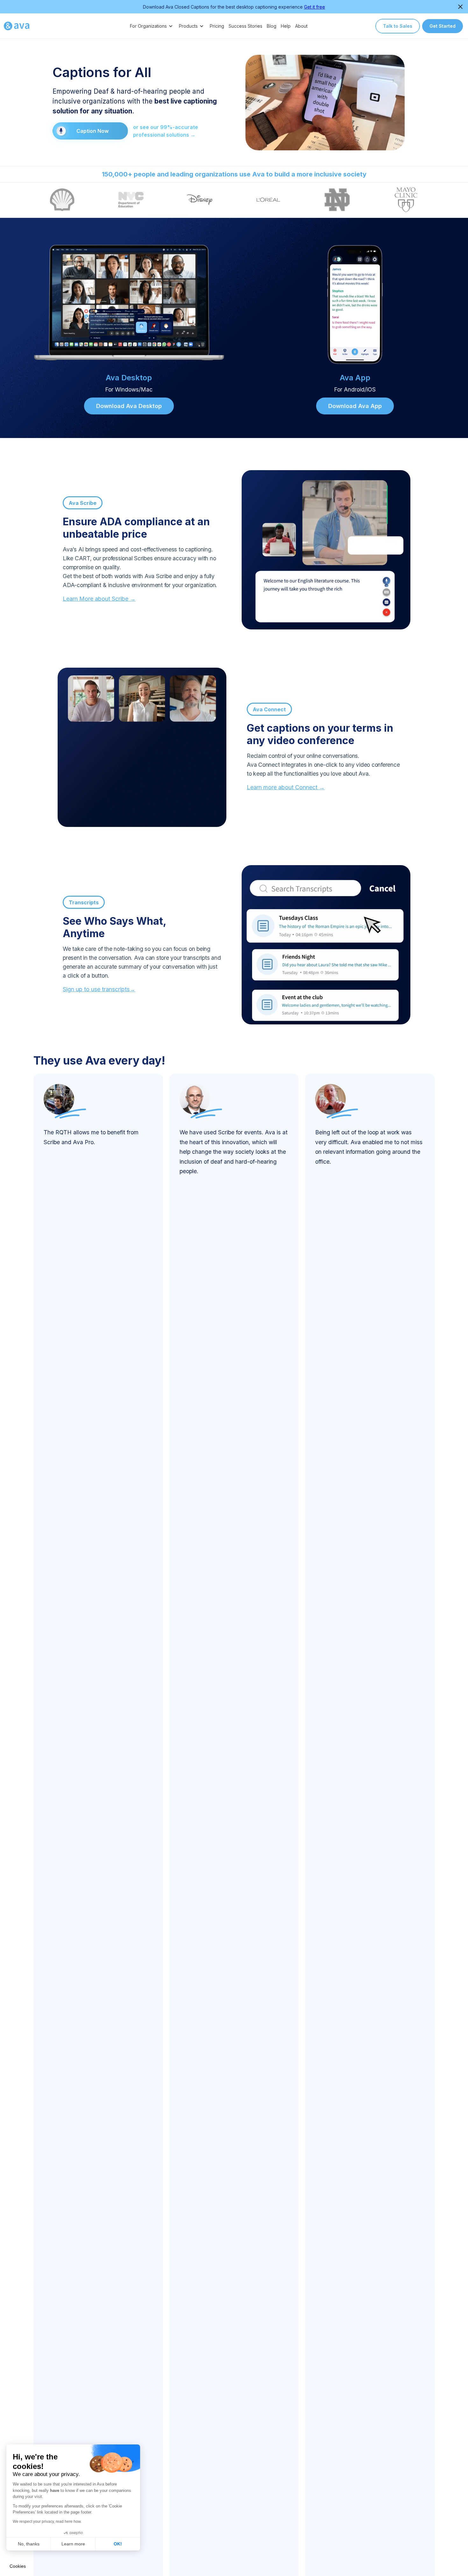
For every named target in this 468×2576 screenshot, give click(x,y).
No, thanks (29, 2544)
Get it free (315, 7)
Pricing (217, 26)
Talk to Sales (398, 26)
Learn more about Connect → (286, 787)
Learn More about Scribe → (99, 599)
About (301, 26)
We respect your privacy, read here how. (47, 2522)
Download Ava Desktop (129, 406)
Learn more (73, 2544)
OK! (118, 2544)
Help (286, 26)
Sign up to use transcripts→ (99, 989)
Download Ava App (355, 406)
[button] (152, 26)
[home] (17, 26)
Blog (272, 26)
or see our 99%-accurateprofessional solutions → (166, 131)
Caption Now (92, 131)
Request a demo (234, 200)
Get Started (443, 26)
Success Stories (245, 26)
